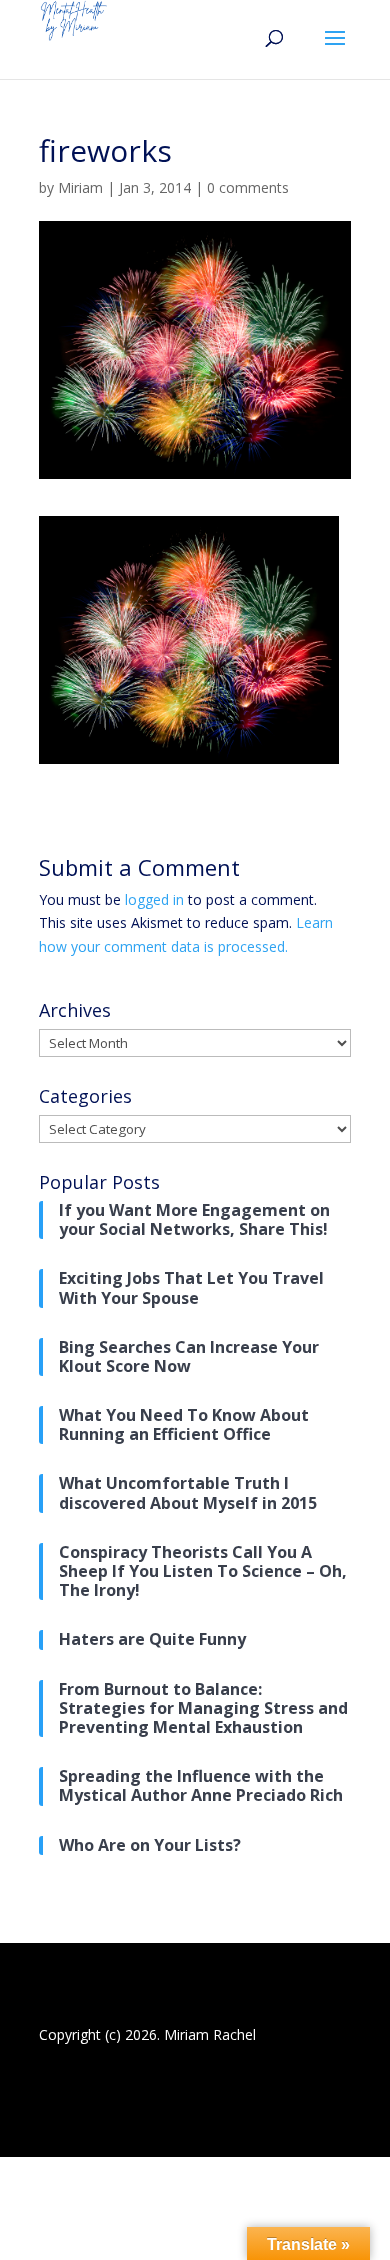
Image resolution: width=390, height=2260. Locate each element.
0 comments (248, 187)
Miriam (80, 187)
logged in (154, 899)
